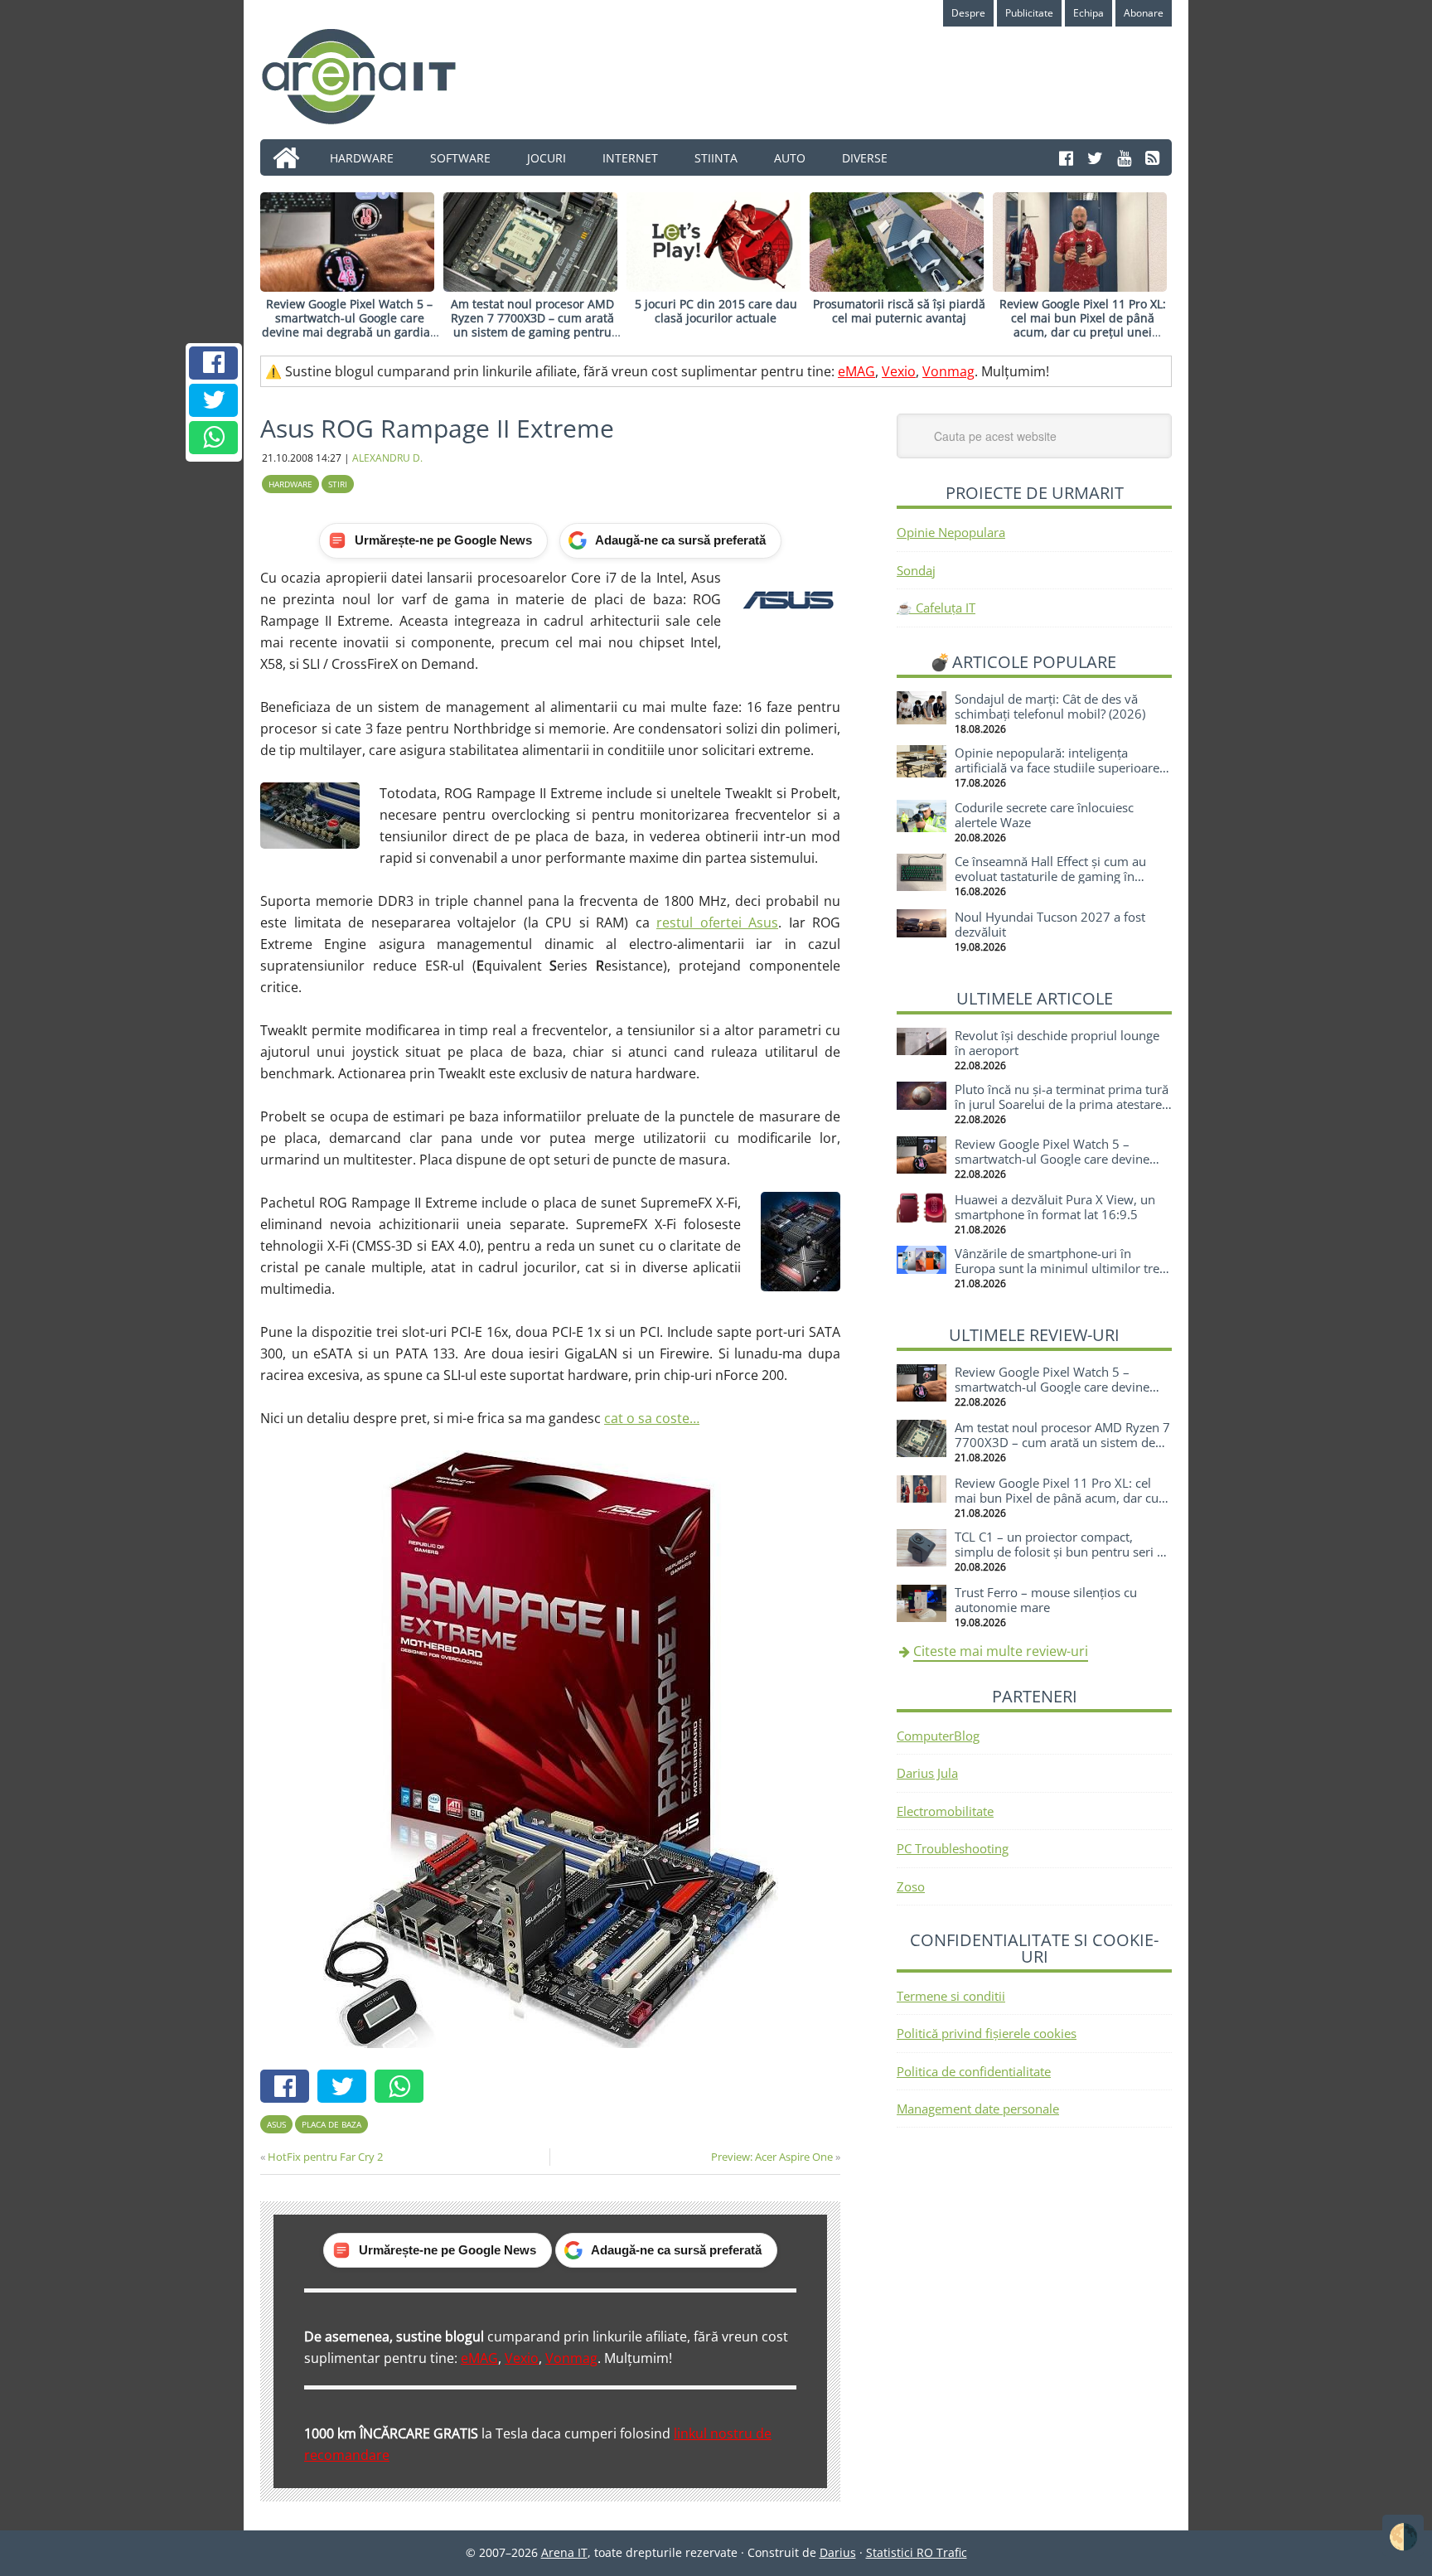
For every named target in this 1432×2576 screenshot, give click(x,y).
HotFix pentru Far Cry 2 (325, 2157)
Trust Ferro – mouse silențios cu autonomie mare (1046, 1600)
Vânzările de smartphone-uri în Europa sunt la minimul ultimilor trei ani (1059, 1268)
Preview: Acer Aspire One (772, 2157)
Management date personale (978, 2109)
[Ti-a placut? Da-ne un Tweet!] (214, 400)
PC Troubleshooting (953, 1848)
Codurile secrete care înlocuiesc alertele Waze (1044, 815)
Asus (276, 2124)
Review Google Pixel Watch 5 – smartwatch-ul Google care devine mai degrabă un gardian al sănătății (350, 324)
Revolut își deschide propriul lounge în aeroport (1057, 1043)
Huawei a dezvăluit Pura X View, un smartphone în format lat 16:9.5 (1055, 1207)
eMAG (856, 371)
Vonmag (948, 371)
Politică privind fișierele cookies (987, 2033)
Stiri (338, 484)
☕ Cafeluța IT (936, 608)
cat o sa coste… (652, 1418)
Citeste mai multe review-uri (1001, 1651)
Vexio (899, 371)
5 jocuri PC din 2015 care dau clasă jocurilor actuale (716, 311)
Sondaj (916, 570)
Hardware (290, 484)
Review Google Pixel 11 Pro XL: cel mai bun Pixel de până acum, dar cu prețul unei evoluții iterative (1083, 324)
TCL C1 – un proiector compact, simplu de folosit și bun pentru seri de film (1063, 1552)
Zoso (911, 1886)
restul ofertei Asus (717, 922)
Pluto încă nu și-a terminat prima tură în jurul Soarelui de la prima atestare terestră (1062, 1104)
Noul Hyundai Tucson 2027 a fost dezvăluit (1050, 924)
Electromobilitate (945, 1811)
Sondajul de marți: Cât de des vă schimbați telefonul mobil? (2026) (1050, 706)
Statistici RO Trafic (917, 2552)
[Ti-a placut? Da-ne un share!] (214, 363)
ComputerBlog (938, 1736)
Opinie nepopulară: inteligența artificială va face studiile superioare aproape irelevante (1057, 767)
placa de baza (331, 2124)
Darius (838, 2552)
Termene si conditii (951, 1996)
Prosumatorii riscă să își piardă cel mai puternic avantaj (899, 311)
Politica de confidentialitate (974, 2071)
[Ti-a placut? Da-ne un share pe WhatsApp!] (214, 438)
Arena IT (372, 76)
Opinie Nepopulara (951, 532)
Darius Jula (927, 1773)
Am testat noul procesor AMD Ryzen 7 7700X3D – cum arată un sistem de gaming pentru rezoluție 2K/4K (532, 324)
